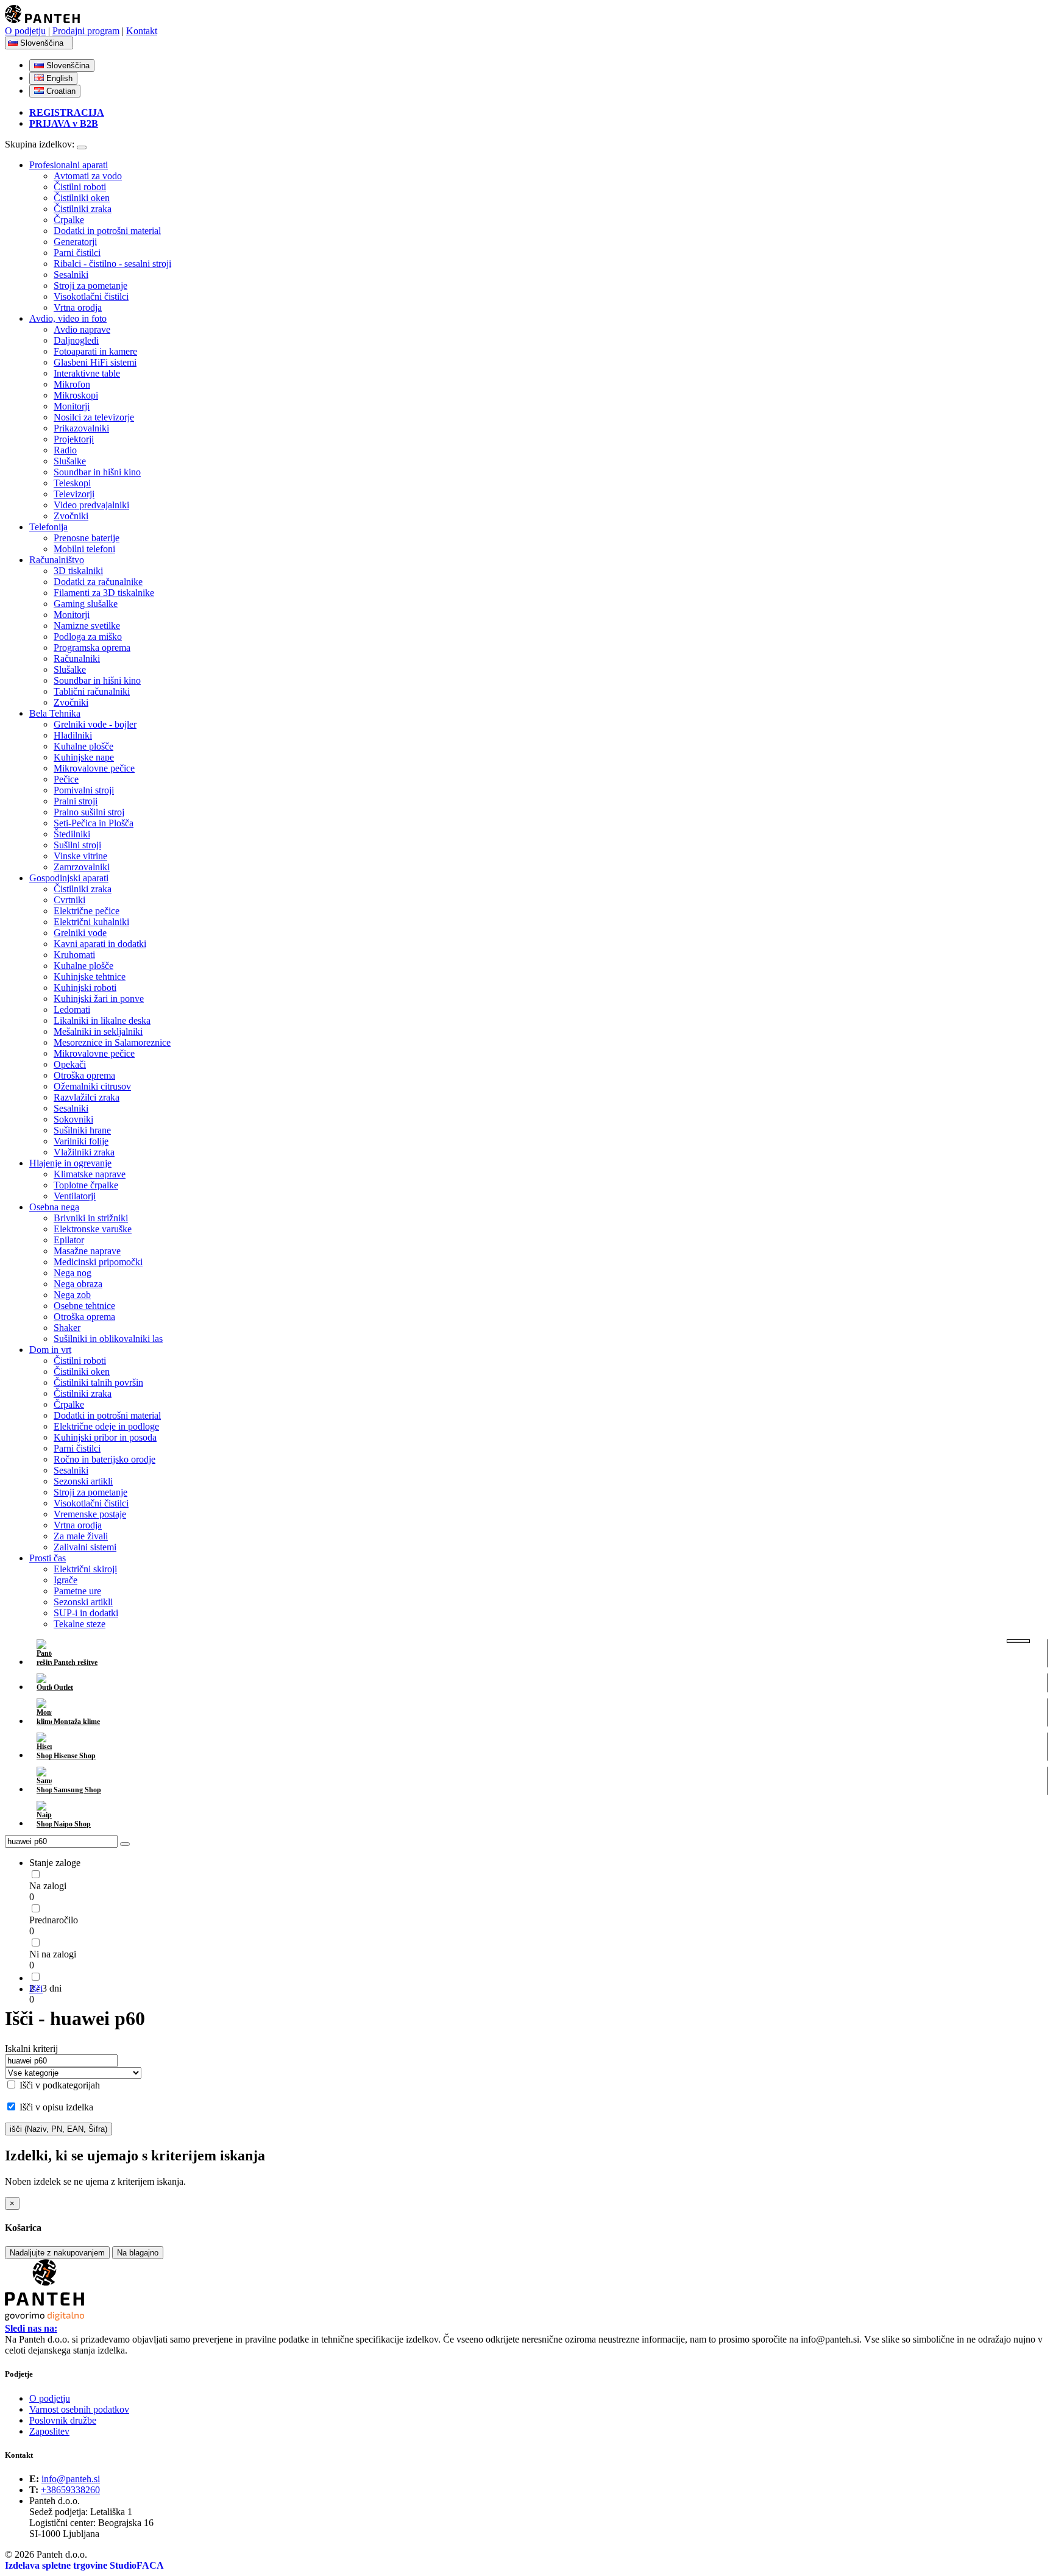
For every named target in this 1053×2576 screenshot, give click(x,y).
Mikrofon (72, 384)
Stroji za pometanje (90, 286)
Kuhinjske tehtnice (90, 977)
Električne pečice (87, 911)
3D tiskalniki (78, 571)
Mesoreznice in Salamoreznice (112, 1042)
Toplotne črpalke (86, 1185)
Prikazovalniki (81, 428)
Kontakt (142, 31)
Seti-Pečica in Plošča (94, 823)
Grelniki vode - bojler (95, 724)
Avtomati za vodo (88, 176)
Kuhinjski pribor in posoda (105, 1437)
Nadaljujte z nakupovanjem (57, 2253)
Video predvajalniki (91, 505)
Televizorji (74, 494)
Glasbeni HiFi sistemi (95, 362)
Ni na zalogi (53, 1954)
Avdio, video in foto (68, 318)
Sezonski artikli (83, 1481)
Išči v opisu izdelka (55, 2107)
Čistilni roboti (80, 187)
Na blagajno (138, 2253)
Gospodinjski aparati (69, 878)
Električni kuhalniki (91, 922)
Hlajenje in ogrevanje (70, 1163)
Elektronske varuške (93, 1229)
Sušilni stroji (77, 845)
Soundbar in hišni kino (97, 472)
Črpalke (69, 220)
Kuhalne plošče (83, 746)
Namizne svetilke (87, 626)
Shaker (67, 1328)
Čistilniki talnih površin (98, 1382)
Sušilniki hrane (82, 1130)
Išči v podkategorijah (58, 2085)
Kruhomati (74, 955)
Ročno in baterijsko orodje (105, 1459)
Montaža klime (76, 1722)
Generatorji (75, 242)
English (58, 78)
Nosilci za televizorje (94, 417)
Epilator (69, 1240)
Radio (65, 450)
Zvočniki (71, 516)
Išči (36, 1989)
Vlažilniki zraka (84, 1152)
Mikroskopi (76, 395)
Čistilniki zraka (83, 209)
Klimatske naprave (90, 1174)
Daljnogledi (76, 340)
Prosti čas (48, 1558)
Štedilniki (72, 834)
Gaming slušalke (86, 604)
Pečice (66, 779)
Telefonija (48, 527)
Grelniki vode (80, 933)
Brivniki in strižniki (91, 1218)
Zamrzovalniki (82, 867)
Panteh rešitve (75, 1662)
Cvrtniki (69, 900)
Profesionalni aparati (69, 165)
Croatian (60, 91)
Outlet (62, 1687)
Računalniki (77, 658)
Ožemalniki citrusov (92, 1086)
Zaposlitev (49, 2431)
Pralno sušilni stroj (89, 812)
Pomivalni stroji (84, 790)
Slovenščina (43, 43)
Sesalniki (71, 275)
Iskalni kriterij (31, 2049)
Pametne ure (77, 1591)
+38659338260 (70, 2490)
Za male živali (81, 1536)
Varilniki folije (81, 1141)
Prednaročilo (54, 1920)
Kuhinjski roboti (85, 988)
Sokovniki (73, 1119)
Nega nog (73, 1273)
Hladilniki (73, 735)
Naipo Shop (71, 1824)
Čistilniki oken (82, 198)
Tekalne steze (80, 1624)
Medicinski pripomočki (98, 1262)
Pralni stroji (76, 801)
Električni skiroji (85, 1569)
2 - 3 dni (45, 1988)
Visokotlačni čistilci (91, 296)
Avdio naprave (82, 329)
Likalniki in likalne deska (102, 1020)
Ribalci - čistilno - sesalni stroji (112, 264)
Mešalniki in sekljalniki (98, 1031)
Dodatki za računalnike (98, 582)
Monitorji (72, 406)
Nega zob (72, 1295)
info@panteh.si (71, 2479)
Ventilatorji (75, 1196)
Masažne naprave (87, 1251)
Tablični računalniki (92, 691)
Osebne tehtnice (84, 1306)
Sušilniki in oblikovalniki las (108, 1339)
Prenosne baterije (87, 538)
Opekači (70, 1064)
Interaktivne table (87, 373)
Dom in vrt (50, 1350)
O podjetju (25, 31)
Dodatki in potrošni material (107, 231)
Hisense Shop (74, 1756)
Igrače (66, 1580)
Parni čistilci (77, 253)
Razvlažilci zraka (87, 1097)
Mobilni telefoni (84, 549)
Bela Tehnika (55, 713)
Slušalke (70, 461)
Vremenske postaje (90, 1514)
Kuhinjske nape (84, 757)
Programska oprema (92, 648)
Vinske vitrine (80, 856)
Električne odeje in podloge (106, 1426)
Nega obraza (78, 1284)
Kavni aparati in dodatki (100, 944)
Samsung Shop (76, 1790)
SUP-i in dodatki (86, 1613)
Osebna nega (54, 1207)
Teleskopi (72, 483)
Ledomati (72, 1009)
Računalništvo (57, 560)
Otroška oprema (84, 1075)
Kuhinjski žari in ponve (99, 999)
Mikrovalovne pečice (94, 768)
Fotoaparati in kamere (95, 351)
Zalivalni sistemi (85, 1547)
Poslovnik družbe (63, 2420)
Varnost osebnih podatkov (79, 2409)
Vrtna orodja (78, 307)
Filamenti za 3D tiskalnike (104, 593)
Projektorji (74, 439)
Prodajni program (86, 31)
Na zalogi (48, 1886)
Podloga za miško (88, 637)
